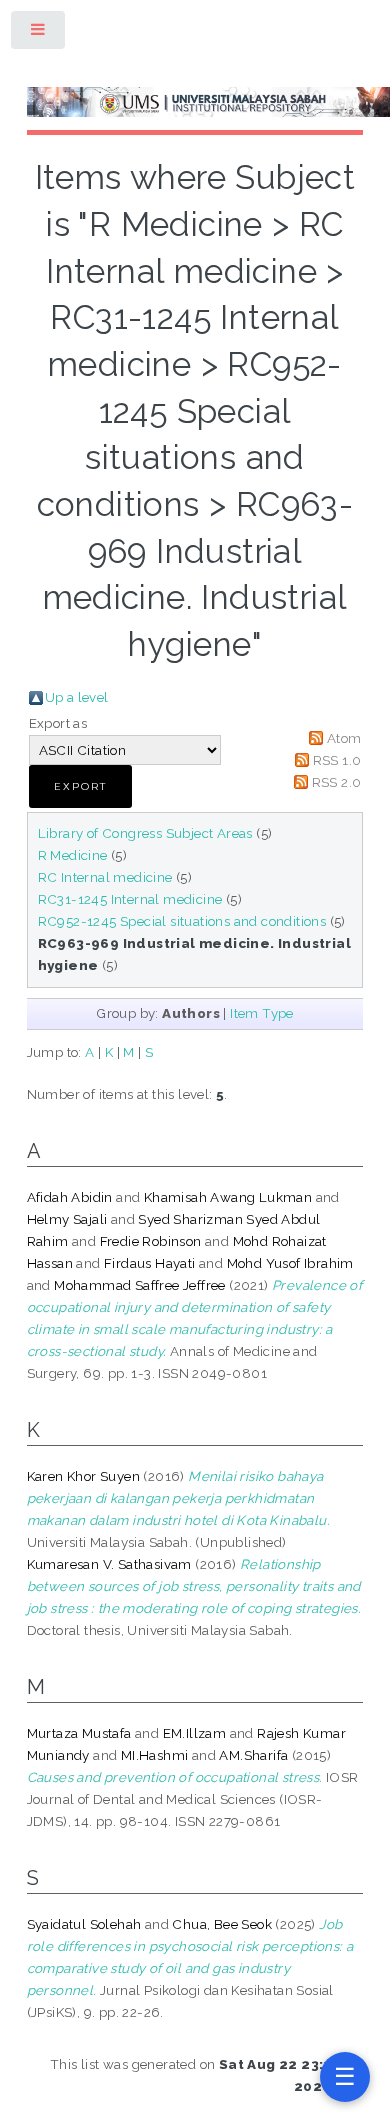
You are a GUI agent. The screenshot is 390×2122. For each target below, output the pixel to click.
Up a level (77, 697)
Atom (344, 738)
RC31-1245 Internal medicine (130, 899)
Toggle (39, 33)
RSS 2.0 (337, 782)
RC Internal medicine (105, 877)
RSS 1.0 (337, 760)
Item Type (262, 1013)
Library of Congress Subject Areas (145, 833)
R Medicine (73, 855)
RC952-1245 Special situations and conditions (182, 921)
